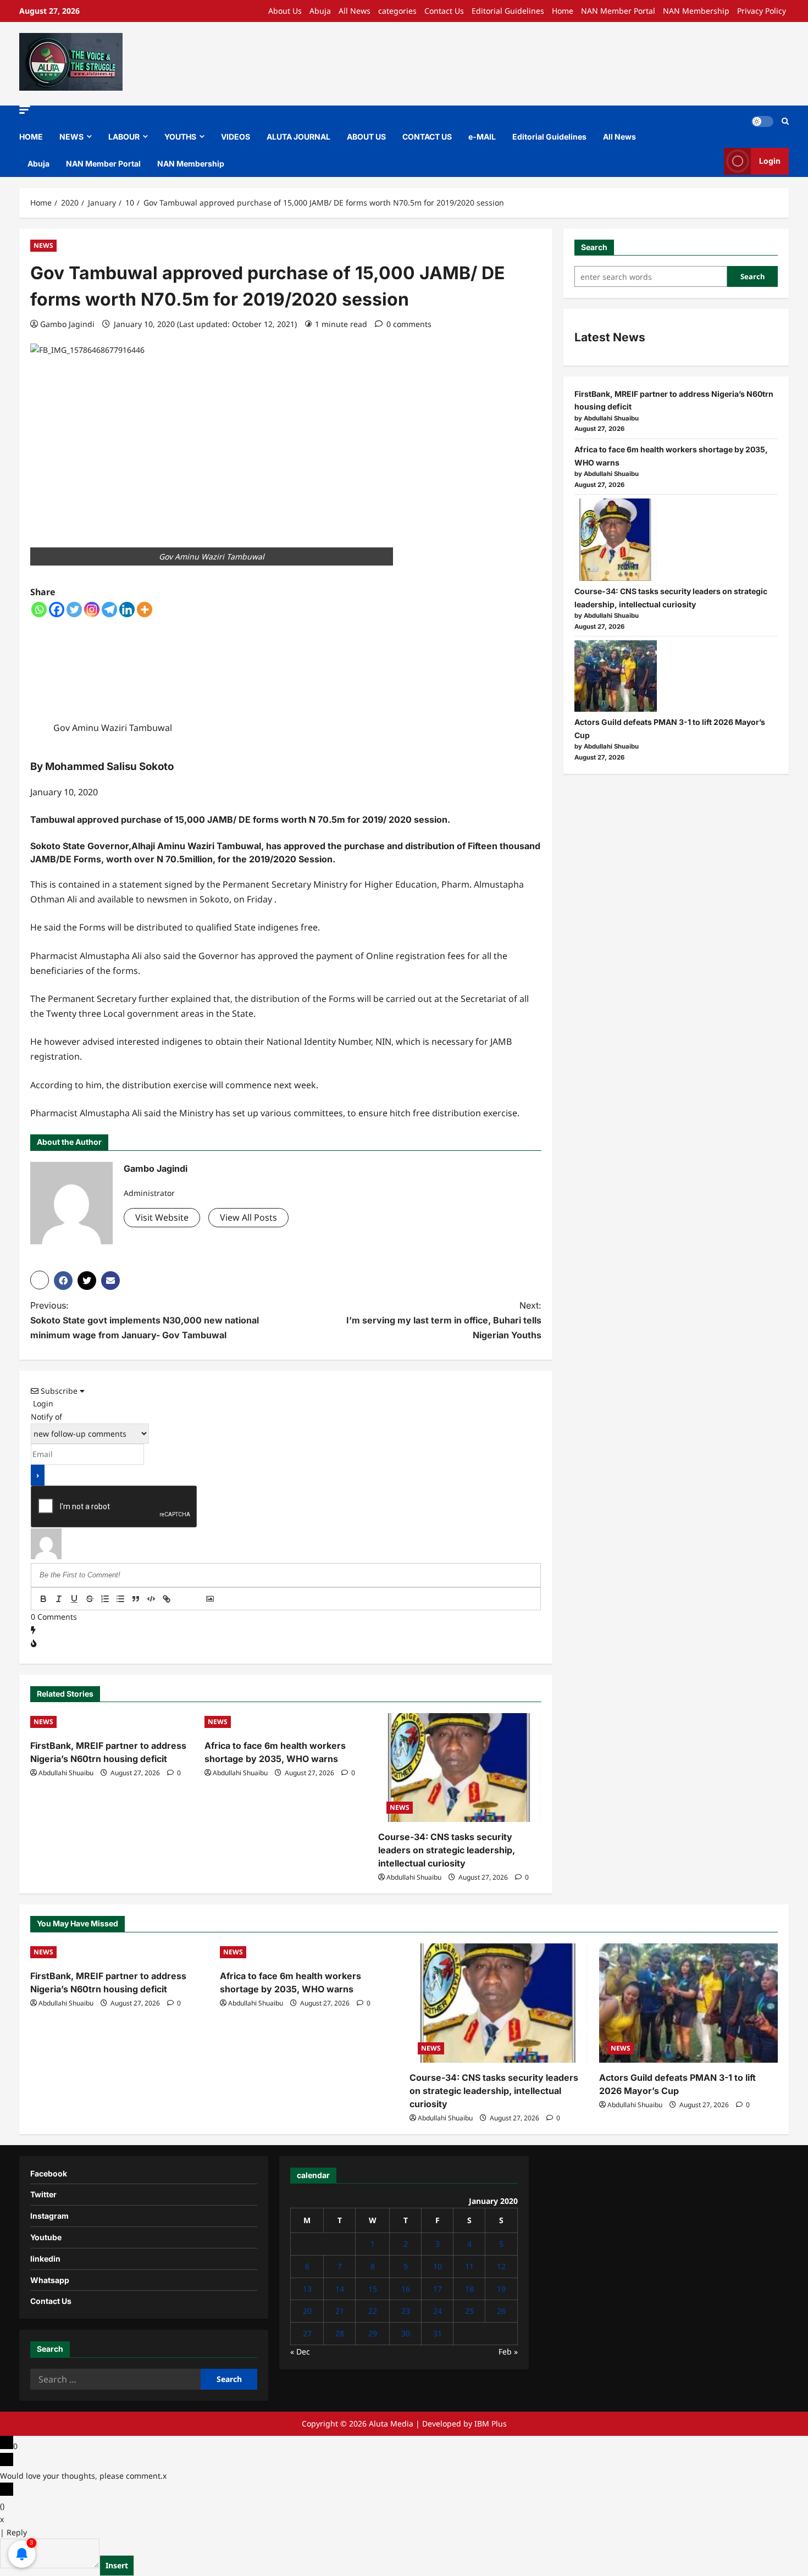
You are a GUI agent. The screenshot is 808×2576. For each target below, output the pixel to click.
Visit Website (162, 1217)
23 (406, 2311)
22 (373, 2311)
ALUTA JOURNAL (298, 137)
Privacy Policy (762, 11)
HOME (31, 137)
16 (406, 2289)
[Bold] (43, 1599)
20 (307, 2311)
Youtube (46, 2237)
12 (501, 2266)
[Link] (167, 1599)
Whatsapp (50, 2280)
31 (438, 2333)
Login (770, 161)
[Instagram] (92, 610)
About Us (285, 11)
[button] (25, 110)
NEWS (71, 137)
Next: (444, 1320)
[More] (145, 610)
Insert (117, 2565)
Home (563, 11)
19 (501, 2289)
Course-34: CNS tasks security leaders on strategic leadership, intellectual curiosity (447, 1850)
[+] (197, 1600)
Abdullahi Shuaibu (66, 1773)
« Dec (300, 2351)
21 (340, 2311)
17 (438, 2289)
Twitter (43, 2194)
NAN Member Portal (618, 11)
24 (438, 2311)
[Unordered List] (120, 1599)
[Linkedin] (127, 610)
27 (307, 2333)
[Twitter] (74, 610)
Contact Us (444, 11)
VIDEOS (236, 137)
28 (340, 2333)
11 (469, 2266)
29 (373, 2333)
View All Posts (248, 1217)
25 (469, 2311)
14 (340, 2289)
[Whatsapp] (39, 610)
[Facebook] (57, 610)
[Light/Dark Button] (762, 121)
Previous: (145, 1320)
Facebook (49, 2173)
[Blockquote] (136, 1599)
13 (307, 2289)
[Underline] (74, 1599)
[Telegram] (109, 610)
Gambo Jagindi (67, 324)
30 (406, 2333)
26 (501, 2311)
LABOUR (124, 137)
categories (397, 11)
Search (594, 247)
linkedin (45, 2259)
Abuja (320, 11)
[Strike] (90, 1599)
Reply (17, 2532)
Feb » (508, 2351)
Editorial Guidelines (508, 11)
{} (182, 1600)
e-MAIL (482, 137)
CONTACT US (427, 137)
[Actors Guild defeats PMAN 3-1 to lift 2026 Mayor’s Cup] (616, 676)
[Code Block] (151, 1599)
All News (355, 11)
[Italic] (59, 1599)
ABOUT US (366, 137)
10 (438, 2266)
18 (469, 2289)
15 (373, 2289)
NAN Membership (696, 11)
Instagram (49, 2216)
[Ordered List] (105, 1599)
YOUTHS (180, 137)
